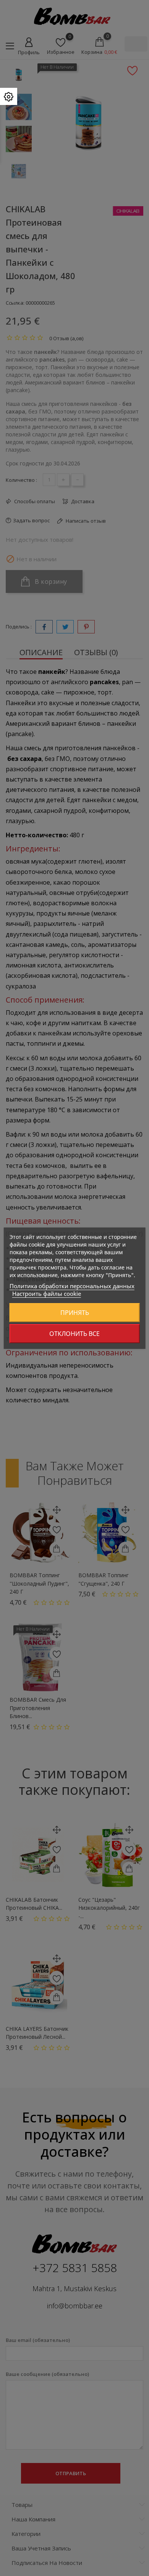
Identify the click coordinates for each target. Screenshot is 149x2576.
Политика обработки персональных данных (72, 1286)
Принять (75, 1313)
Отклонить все (74, 1334)
